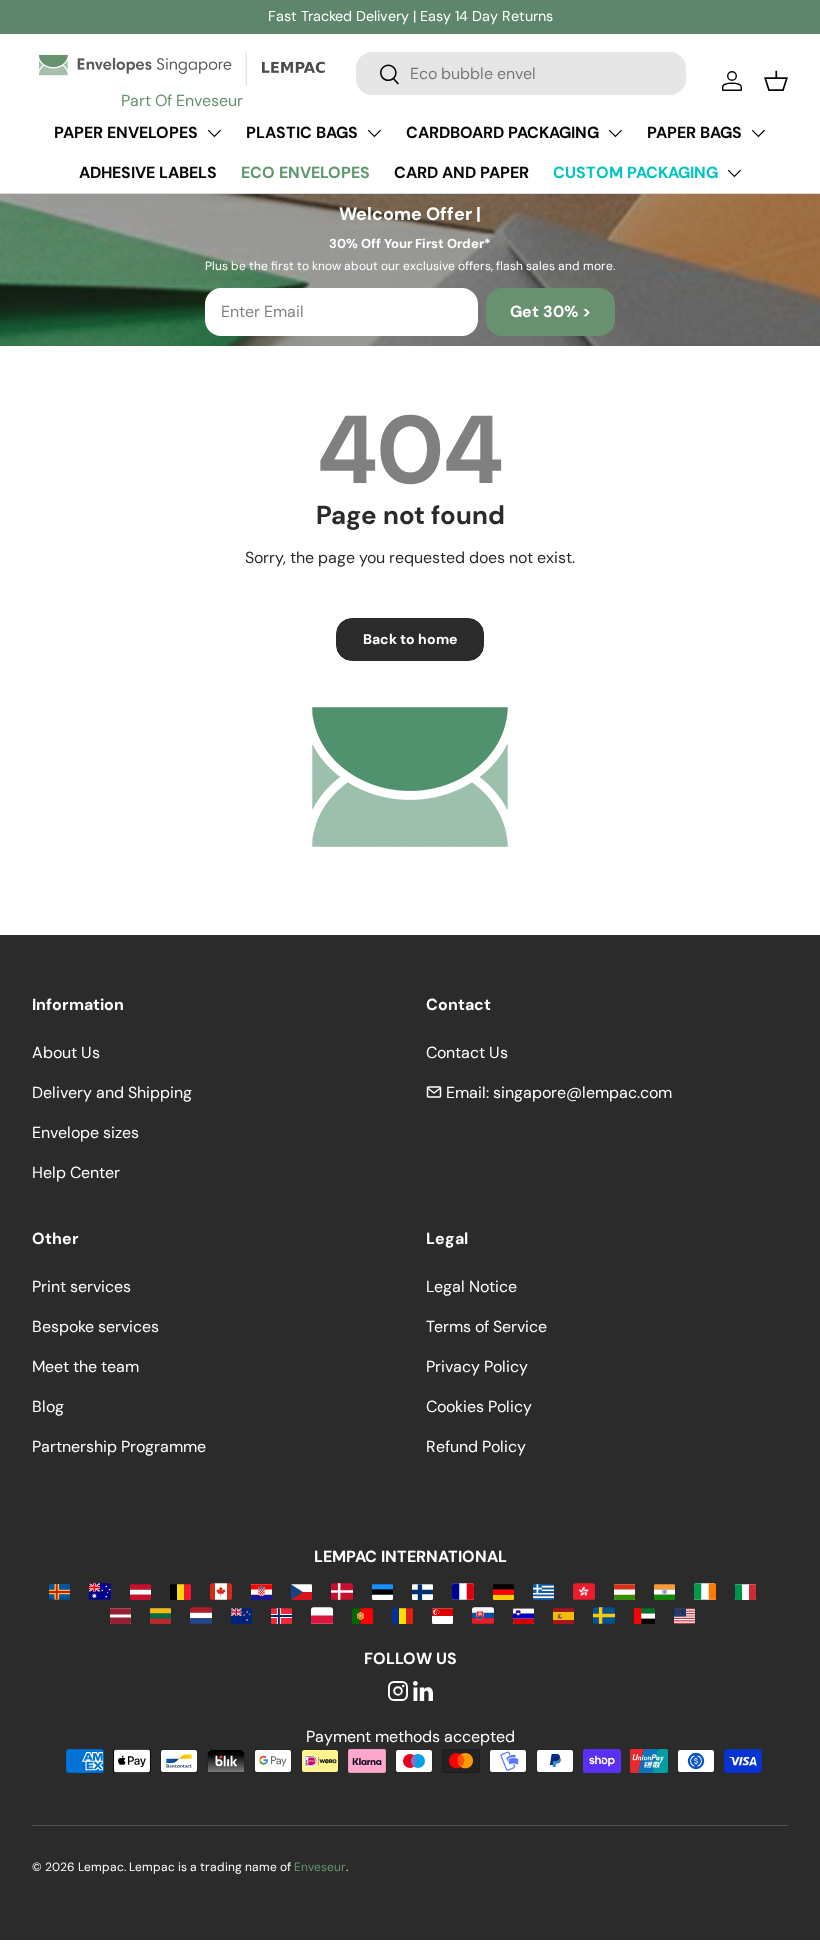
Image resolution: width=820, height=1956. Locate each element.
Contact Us (467, 1052)
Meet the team (85, 1366)
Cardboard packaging (502, 132)
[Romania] (402, 1614)
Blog (48, 1406)
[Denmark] (341, 1590)
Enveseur (320, 1867)
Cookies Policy (479, 1406)
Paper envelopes (126, 132)
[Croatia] (261, 1590)
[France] (462, 1590)
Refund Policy (476, 1446)
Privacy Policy (477, 1366)
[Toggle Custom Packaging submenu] (734, 173)
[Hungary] (624, 1590)
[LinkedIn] (423, 1692)
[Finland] (422, 1590)
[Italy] (745, 1590)
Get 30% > (550, 311)
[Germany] (503, 1590)
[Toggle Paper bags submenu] (758, 133)
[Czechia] (301, 1590)
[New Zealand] (241, 1614)
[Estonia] (382, 1590)
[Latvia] (120, 1614)
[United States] (684, 1614)
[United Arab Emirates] (644, 1614)
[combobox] (521, 73)
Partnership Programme (119, 1446)
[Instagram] (398, 1692)
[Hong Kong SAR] (583, 1590)
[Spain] (563, 1614)
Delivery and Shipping (112, 1092)
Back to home (410, 639)
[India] (664, 1590)
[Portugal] (362, 1614)
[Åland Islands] (59, 1590)
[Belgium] (180, 1590)
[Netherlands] (200, 1614)
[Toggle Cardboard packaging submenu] (615, 133)
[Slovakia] (482, 1614)
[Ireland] (704, 1590)
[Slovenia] (523, 1614)
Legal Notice (471, 1286)
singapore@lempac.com (582, 1092)
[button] (776, 81)
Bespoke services (95, 1326)
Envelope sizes (85, 1132)
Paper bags (694, 132)
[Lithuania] (160, 1614)
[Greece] (543, 1590)
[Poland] (321, 1614)
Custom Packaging (635, 172)
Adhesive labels (148, 172)
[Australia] (99, 1590)
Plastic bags (302, 132)
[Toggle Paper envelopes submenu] (214, 133)
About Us (66, 1052)
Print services (81, 1286)
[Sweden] (603, 1614)
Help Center (76, 1172)
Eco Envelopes (305, 172)
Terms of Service (486, 1326)
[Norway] (281, 1614)
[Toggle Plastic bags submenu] (374, 133)
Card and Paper (461, 172)
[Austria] (140, 1590)
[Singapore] (442, 1614)
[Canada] (220, 1590)
